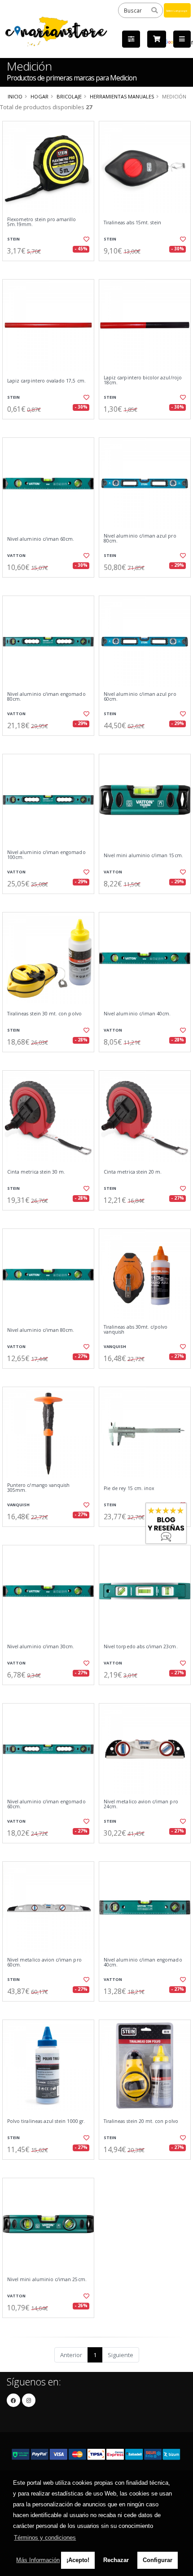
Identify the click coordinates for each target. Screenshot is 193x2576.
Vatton (16, 555)
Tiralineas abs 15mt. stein (132, 223)
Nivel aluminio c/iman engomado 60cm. (46, 1804)
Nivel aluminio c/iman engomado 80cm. (46, 697)
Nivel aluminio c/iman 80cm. (41, 1330)
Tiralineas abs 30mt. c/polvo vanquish (136, 1330)
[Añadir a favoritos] (86, 239)
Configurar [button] (158, 2560)
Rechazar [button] (116, 2560)
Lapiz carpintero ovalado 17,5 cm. (46, 381)
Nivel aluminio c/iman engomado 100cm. (46, 855)
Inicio (15, 96)
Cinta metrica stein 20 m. (133, 1172)
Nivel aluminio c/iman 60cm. (41, 539)
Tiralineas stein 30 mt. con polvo (44, 1014)
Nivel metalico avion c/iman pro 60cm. (44, 1963)
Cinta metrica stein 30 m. (36, 1172)
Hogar (39, 96)
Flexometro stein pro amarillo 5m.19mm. (42, 222)
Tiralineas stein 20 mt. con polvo (141, 2121)
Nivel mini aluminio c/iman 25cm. (47, 2280)
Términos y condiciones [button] (45, 2538)
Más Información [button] (38, 2560)
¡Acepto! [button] (78, 2560)
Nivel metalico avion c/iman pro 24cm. (141, 1804)
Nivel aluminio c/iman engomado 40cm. (143, 1963)
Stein (13, 239)
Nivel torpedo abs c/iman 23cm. (141, 1647)
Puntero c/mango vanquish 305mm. (38, 1488)
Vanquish (115, 1346)
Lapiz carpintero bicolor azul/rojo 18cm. (143, 380)
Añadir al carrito (51, 268)
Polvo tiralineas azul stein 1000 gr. (46, 2121)
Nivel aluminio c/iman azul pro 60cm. (140, 697)
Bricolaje (69, 96)
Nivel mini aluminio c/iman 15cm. (143, 856)
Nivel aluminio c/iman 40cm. (137, 1014)
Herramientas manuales (122, 96)
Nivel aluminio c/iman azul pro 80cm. (140, 539)
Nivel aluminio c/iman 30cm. (41, 1647)
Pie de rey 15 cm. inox (129, 1488)
